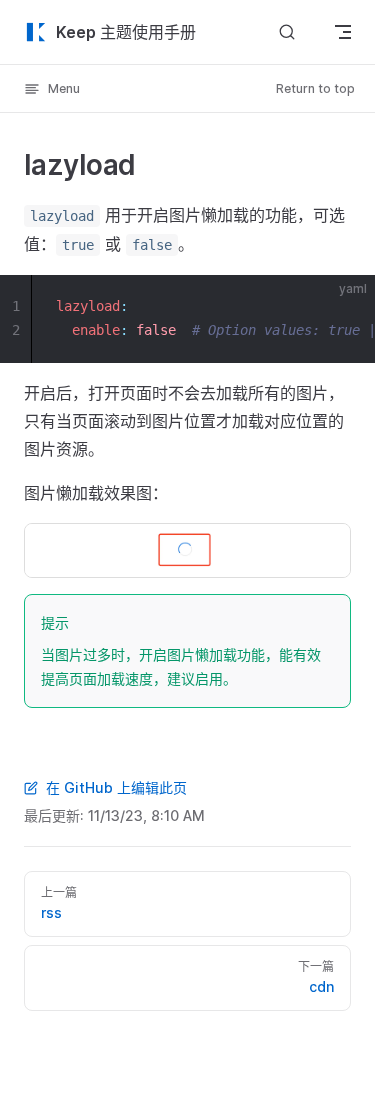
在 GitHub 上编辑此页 (116, 787)
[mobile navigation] (343, 32)
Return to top (315, 88)
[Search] (287, 31)
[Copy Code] (343, 307)
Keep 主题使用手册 (126, 32)
